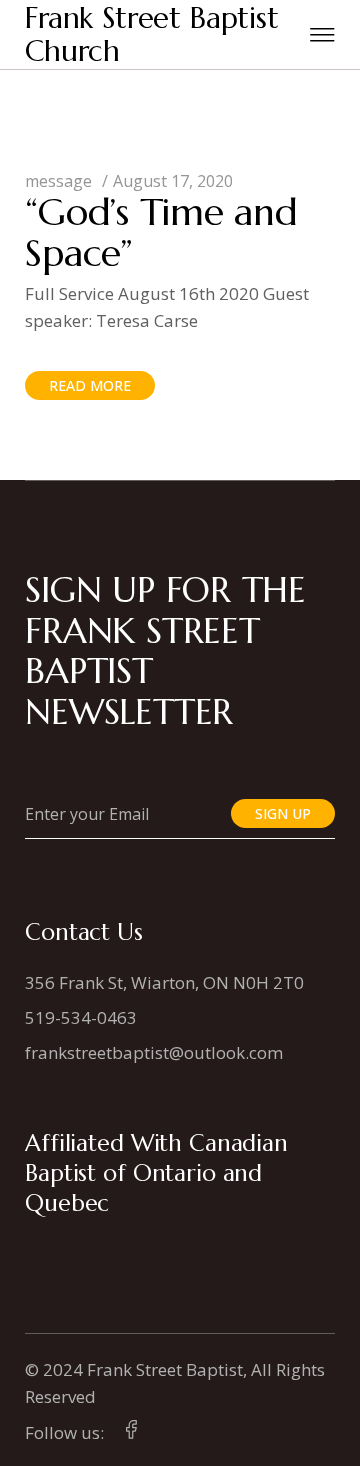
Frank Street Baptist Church (152, 34)
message (58, 181)
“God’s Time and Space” (161, 232)
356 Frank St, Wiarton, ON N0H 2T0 (164, 982)
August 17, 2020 (173, 181)
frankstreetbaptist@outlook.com (154, 1052)
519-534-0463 (81, 1017)
